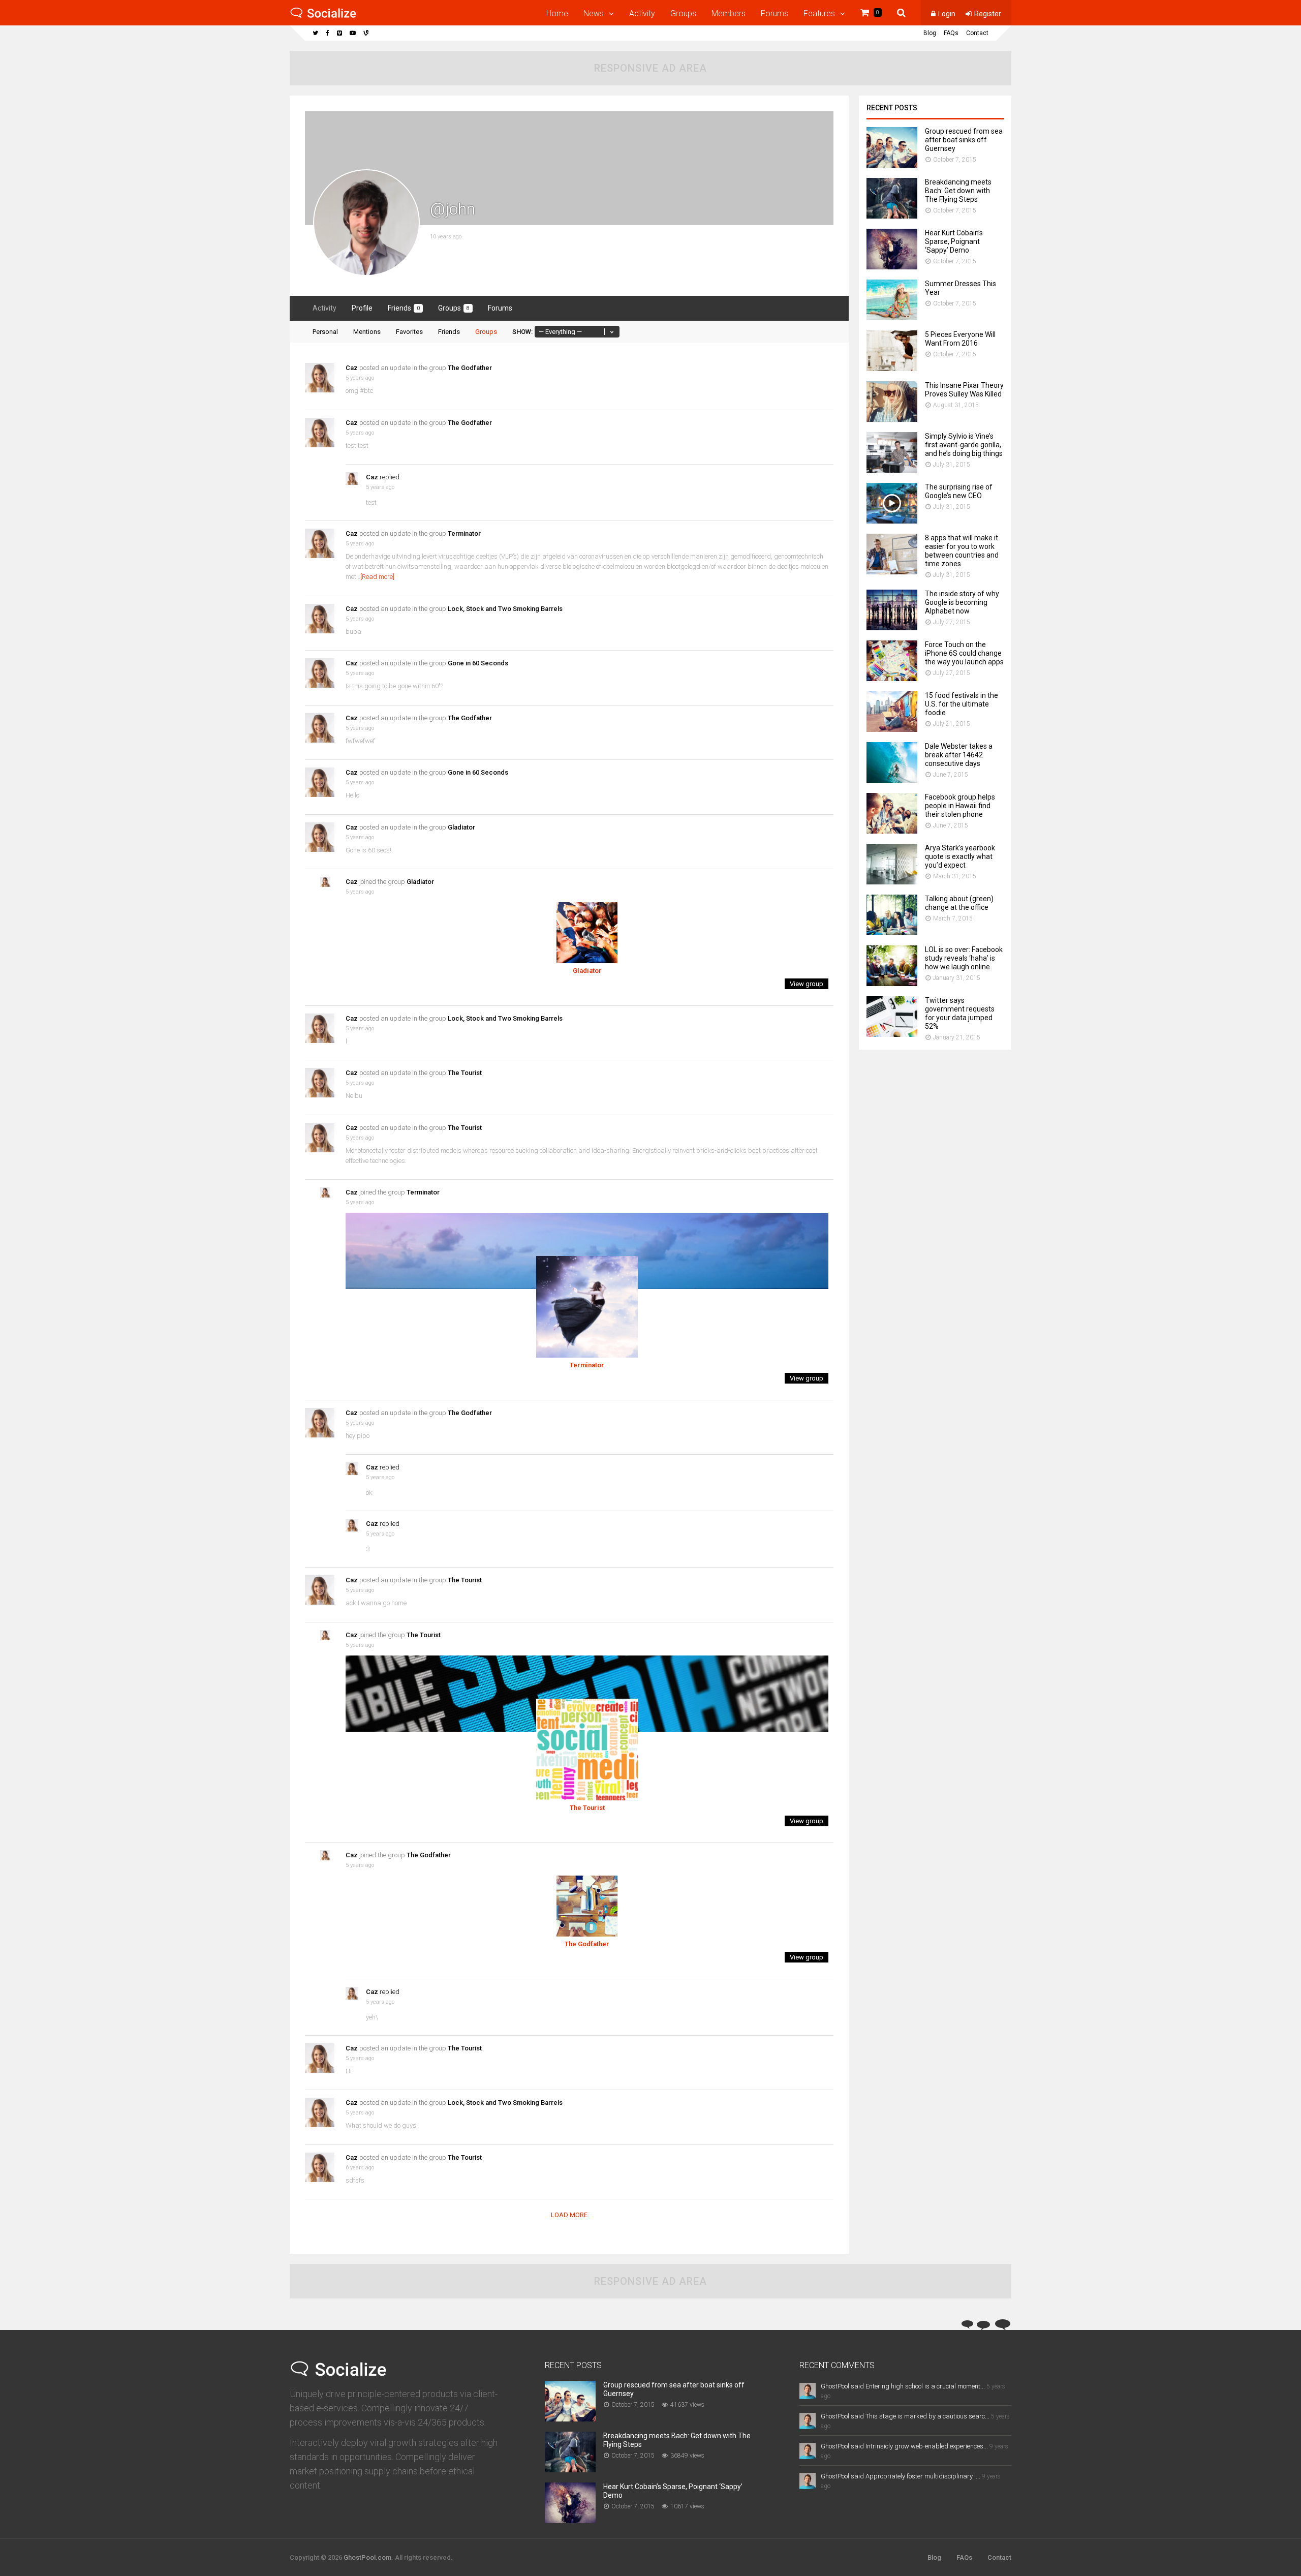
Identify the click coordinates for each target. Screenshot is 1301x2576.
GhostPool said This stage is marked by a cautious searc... (905, 2416)
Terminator (464, 533)
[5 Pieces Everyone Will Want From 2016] (892, 368)
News (594, 13)
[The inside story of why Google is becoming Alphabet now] (892, 627)
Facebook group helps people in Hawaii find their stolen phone (960, 806)
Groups (683, 13)
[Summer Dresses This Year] (892, 317)
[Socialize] (323, 16)
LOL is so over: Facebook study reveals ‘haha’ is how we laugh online (964, 958)
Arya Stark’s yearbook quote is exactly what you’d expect (960, 856)
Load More (569, 2215)
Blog (930, 33)
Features (819, 13)
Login (947, 14)
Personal (325, 332)
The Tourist (465, 1073)
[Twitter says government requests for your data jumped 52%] (892, 1034)
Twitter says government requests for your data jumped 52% (960, 1013)
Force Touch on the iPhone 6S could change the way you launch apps (964, 653)
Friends (404, 308)
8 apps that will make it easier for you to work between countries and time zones (962, 551)
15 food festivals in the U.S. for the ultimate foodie (962, 704)
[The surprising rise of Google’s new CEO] (892, 521)
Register (988, 14)
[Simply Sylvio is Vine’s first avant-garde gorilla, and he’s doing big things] (892, 470)
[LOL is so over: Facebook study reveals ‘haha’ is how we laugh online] (892, 983)
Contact (977, 33)
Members (729, 13)
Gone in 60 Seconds (478, 663)
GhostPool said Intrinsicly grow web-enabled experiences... (904, 2446)
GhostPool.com (367, 2557)
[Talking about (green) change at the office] (892, 932)
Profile (362, 308)
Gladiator (461, 827)
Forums (775, 13)
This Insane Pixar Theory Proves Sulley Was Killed (964, 390)
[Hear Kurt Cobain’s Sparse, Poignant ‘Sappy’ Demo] (892, 267)
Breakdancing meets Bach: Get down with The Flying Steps (958, 191)
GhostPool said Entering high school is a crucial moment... (903, 2386)
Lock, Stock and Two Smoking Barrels (505, 609)
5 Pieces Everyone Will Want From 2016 (960, 339)
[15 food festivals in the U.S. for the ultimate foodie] (892, 729)
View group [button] (807, 984)
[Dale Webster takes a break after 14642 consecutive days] (892, 780)
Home (557, 13)
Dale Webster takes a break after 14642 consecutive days (959, 755)
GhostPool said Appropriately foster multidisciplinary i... (901, 2476)
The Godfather (470, 368)
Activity (642, 13)
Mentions (367, 332)
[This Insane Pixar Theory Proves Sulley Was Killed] (892, 419)
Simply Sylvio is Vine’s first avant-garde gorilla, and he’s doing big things (964, 445)
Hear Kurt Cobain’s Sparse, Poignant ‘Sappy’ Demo (954, 241)
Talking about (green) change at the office (959, 903)
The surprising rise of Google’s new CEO (959, 491)
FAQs (951, 33)
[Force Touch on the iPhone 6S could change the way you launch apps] (892, 678)
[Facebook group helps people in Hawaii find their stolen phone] (892, 831)
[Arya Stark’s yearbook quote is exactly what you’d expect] (892, 882)
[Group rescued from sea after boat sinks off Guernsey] (892, 165)
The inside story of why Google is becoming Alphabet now (962, 602)
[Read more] (377, 577)
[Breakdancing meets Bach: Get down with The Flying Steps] (892, 216)
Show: (522, 332)
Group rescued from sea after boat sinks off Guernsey (964, 140)
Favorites (409, 332)
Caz (352, 368)
